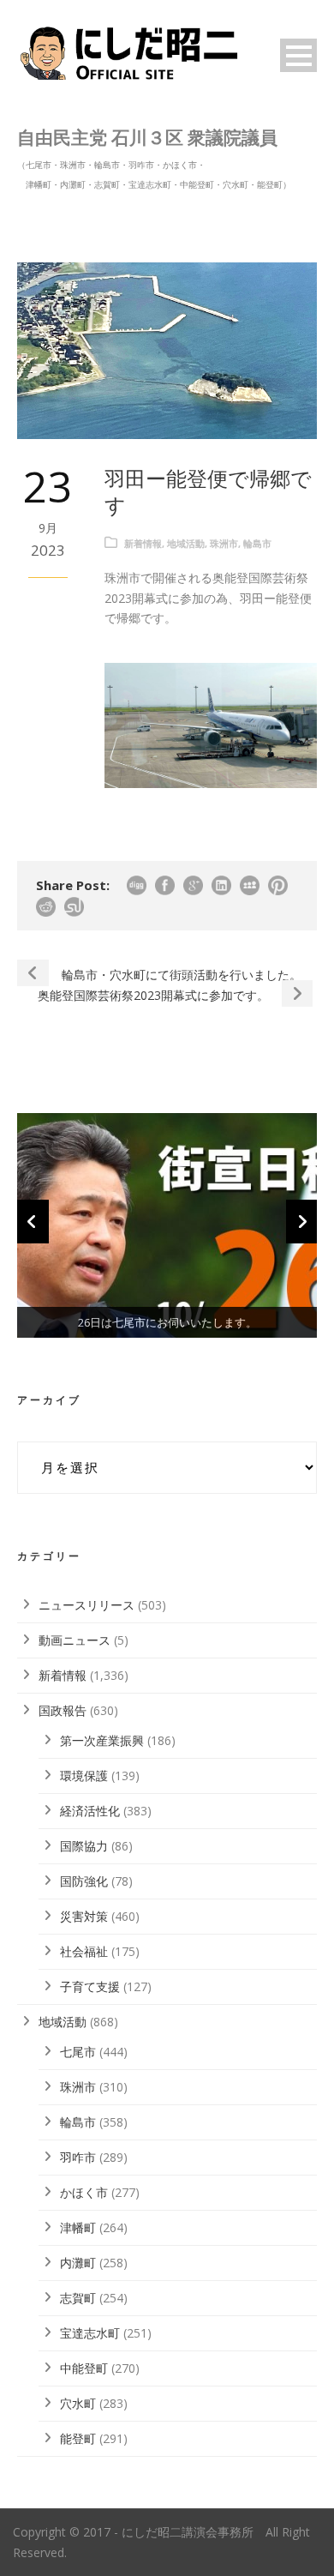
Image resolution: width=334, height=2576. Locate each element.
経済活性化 (90, 1811)
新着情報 (143, 543)
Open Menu (298, 55)
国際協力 (84, 1846)
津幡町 (78, 2227)
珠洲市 (224, 543)
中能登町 (84, 2368)
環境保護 (84, 1776)
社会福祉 (84, 1951)
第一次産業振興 (102, 1740)
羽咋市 (78, 2157)
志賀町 (78, 2298)
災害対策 (84, 1916)
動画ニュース (75, 1640)
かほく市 (84, 2192)
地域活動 (186, 543)
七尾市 (78, 2052)
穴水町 (78, 2403)
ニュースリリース (86, 1605)
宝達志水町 (90, 2333)
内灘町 (78, 2263)
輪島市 (257, 543)
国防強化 (84, 1881)
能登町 (78, 2438)
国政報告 (63, 1710)
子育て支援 (90, 1986)
